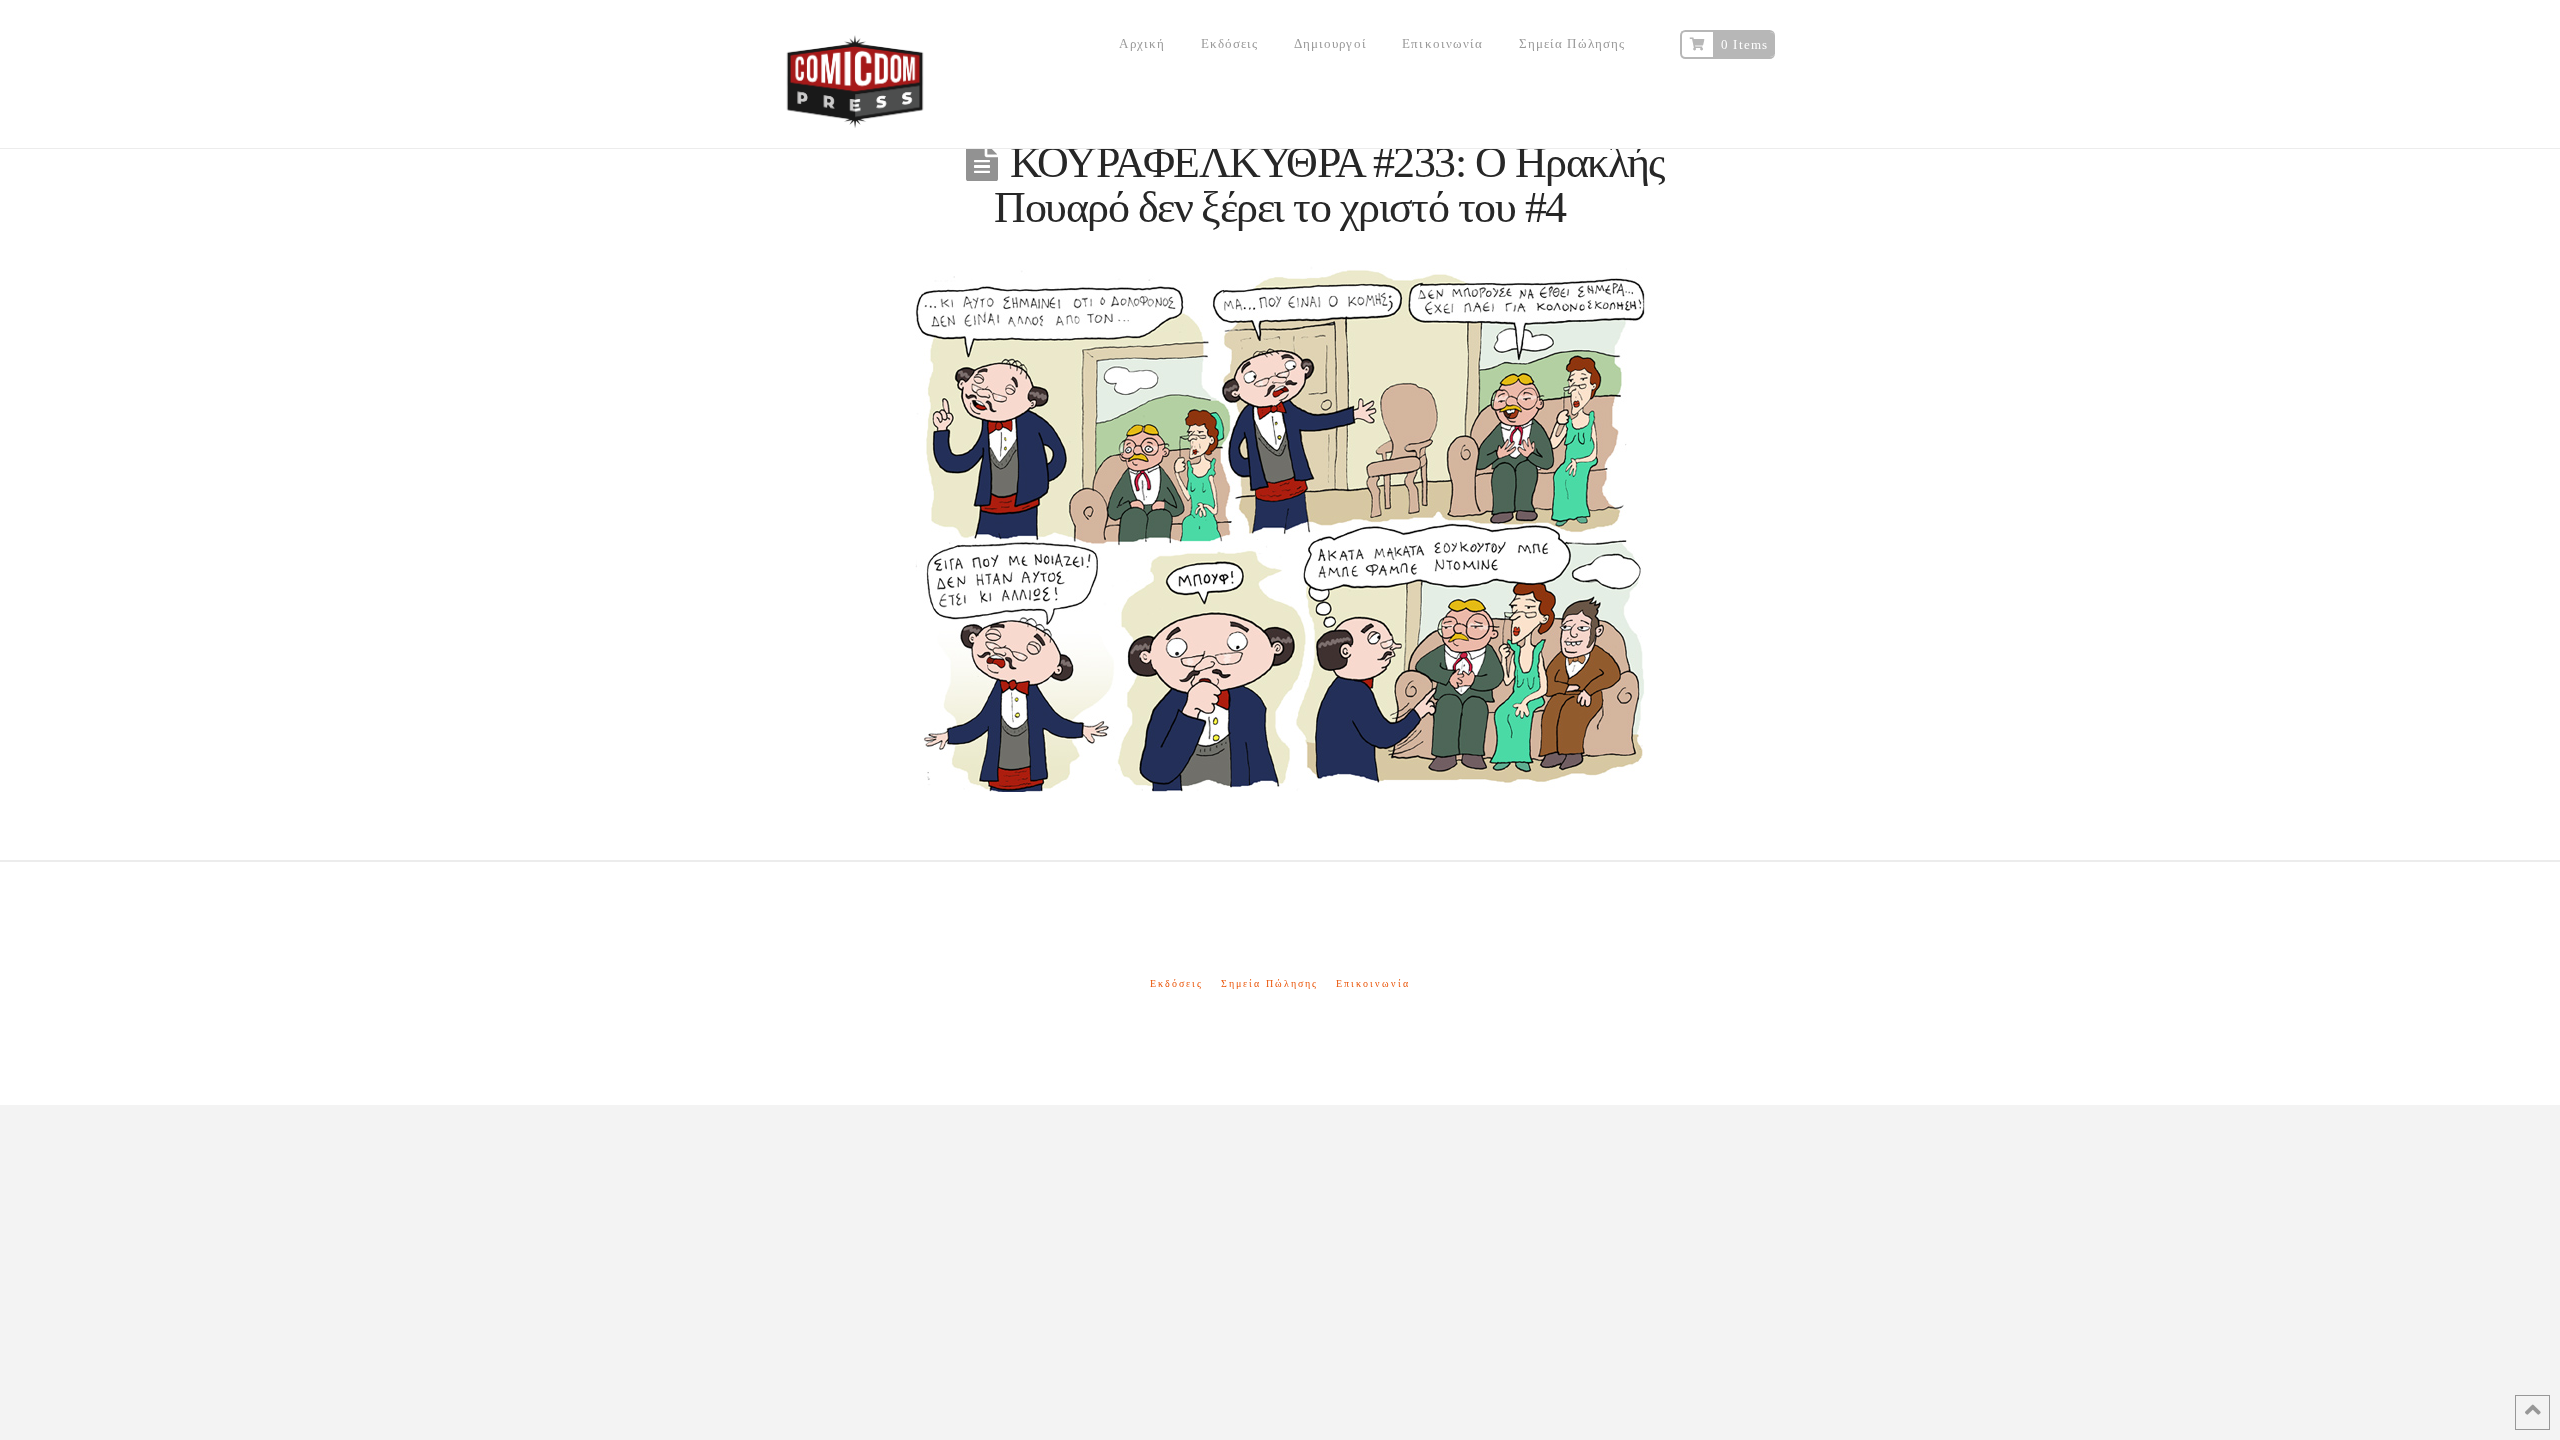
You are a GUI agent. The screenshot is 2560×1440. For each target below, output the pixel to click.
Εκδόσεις (1176, 983)
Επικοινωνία (1373, 983)
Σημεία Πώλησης (1269, 983)
